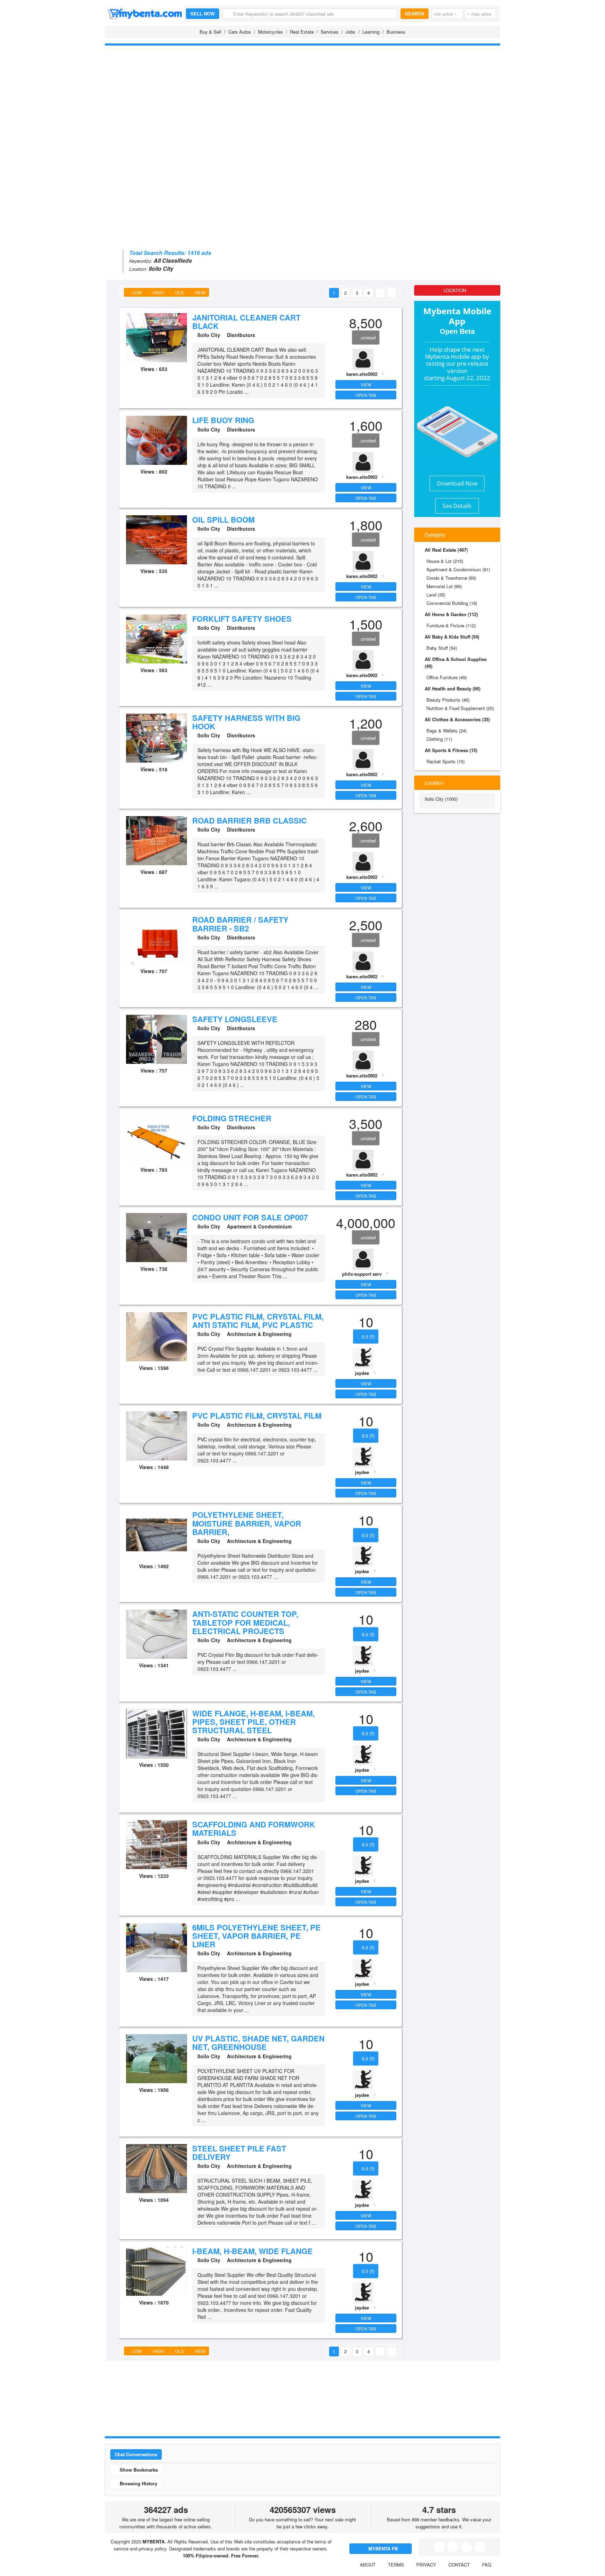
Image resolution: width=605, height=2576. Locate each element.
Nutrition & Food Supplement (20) (460, 708)
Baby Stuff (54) (442, 648)
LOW (136, 292)
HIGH (158, 292)
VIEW (366, 384)
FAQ (487, 2565)
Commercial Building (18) (452, 603)
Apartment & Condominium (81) (458, 569)
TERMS (396, 2565)
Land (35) (436, 595)
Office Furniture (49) (447, 677)
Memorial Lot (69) (444, 586)
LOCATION (456, 290)
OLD (179, 292)
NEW (200, 292)
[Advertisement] (302, 100)
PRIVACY (426, 2565)
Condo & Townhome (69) (451, 578)
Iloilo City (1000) (441, 799)
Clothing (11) (439, 739)
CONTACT (459, 2565)
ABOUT (368, 2565)
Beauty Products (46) (448, 700)
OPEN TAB (366, 395)
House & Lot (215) (445, 561)
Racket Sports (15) (446, 761)
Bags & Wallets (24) (447, 731)
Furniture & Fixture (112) (451, 625)
